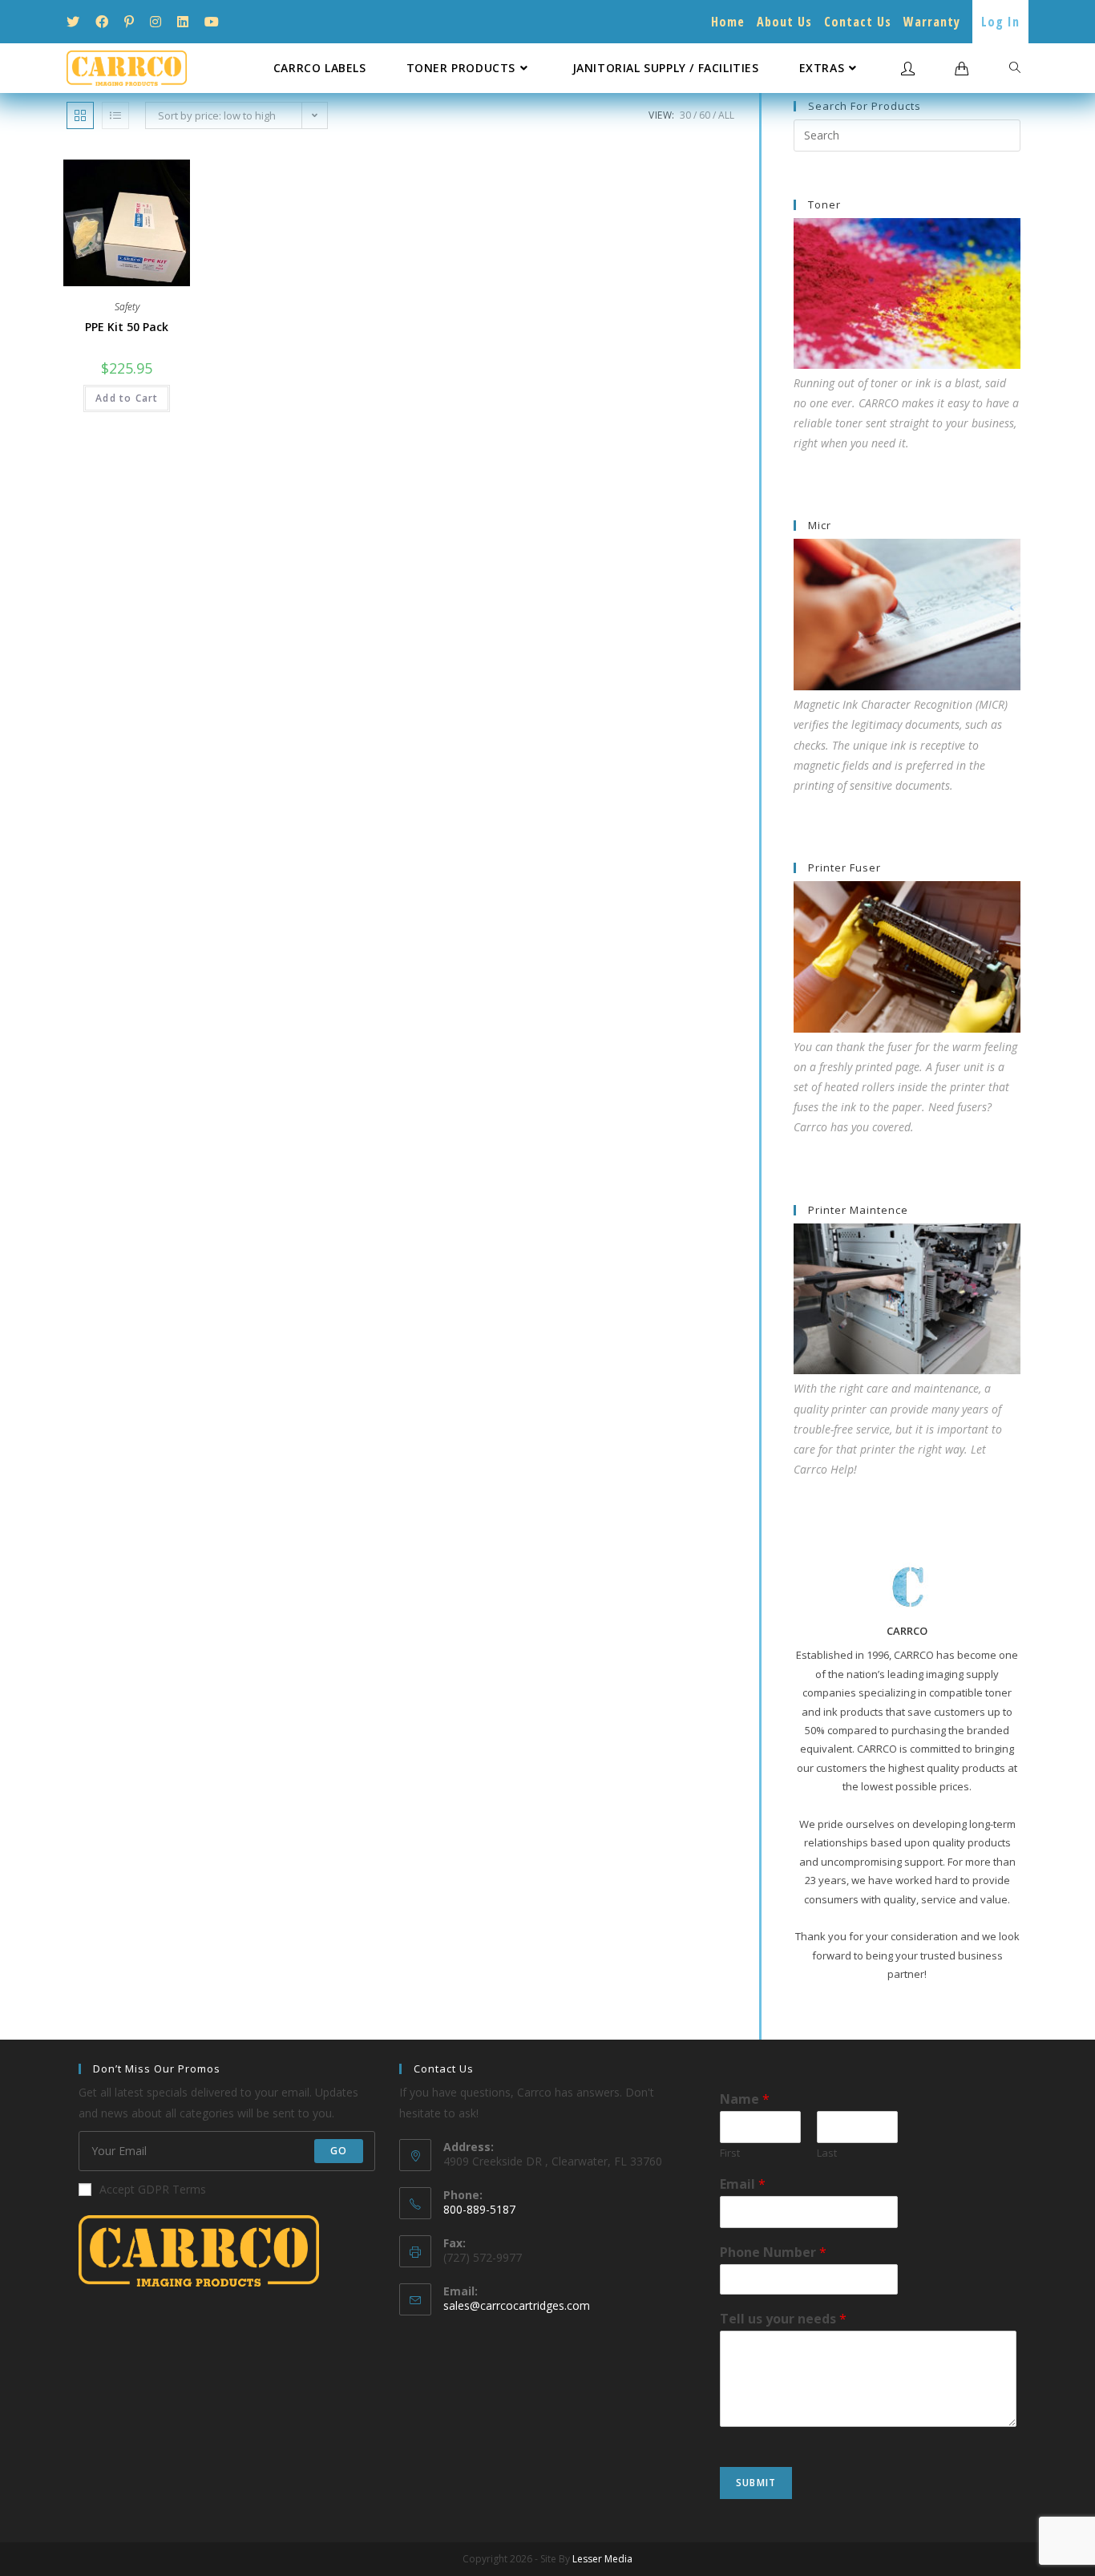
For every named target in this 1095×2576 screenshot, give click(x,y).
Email (743, 2184)
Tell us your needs (783, 2319)
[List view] (115, 115)
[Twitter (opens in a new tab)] (77, 22)
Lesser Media (602, 2559)
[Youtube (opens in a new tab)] (212, 22)
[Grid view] (80, 115)
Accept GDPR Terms (153, 2189)
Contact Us (858, 22)
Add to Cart (127, 398)
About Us (784, 22)
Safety (127, 307)
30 (685, 115)
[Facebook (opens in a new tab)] (102, 22)
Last (827, 2153)
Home (728, 22)
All (726, 115)
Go (339, 2151)
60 (705, 115)
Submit (756, 2483)
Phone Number (773, 2252)
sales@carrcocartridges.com (517, 2305)
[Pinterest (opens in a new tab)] (129, 22)
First (730, 2153)
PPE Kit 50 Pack (127, 327)
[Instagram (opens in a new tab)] (156, 22)
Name (745, 2099)
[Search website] (1015, 68)
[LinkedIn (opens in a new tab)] (183, 22)
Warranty (932, 22)
